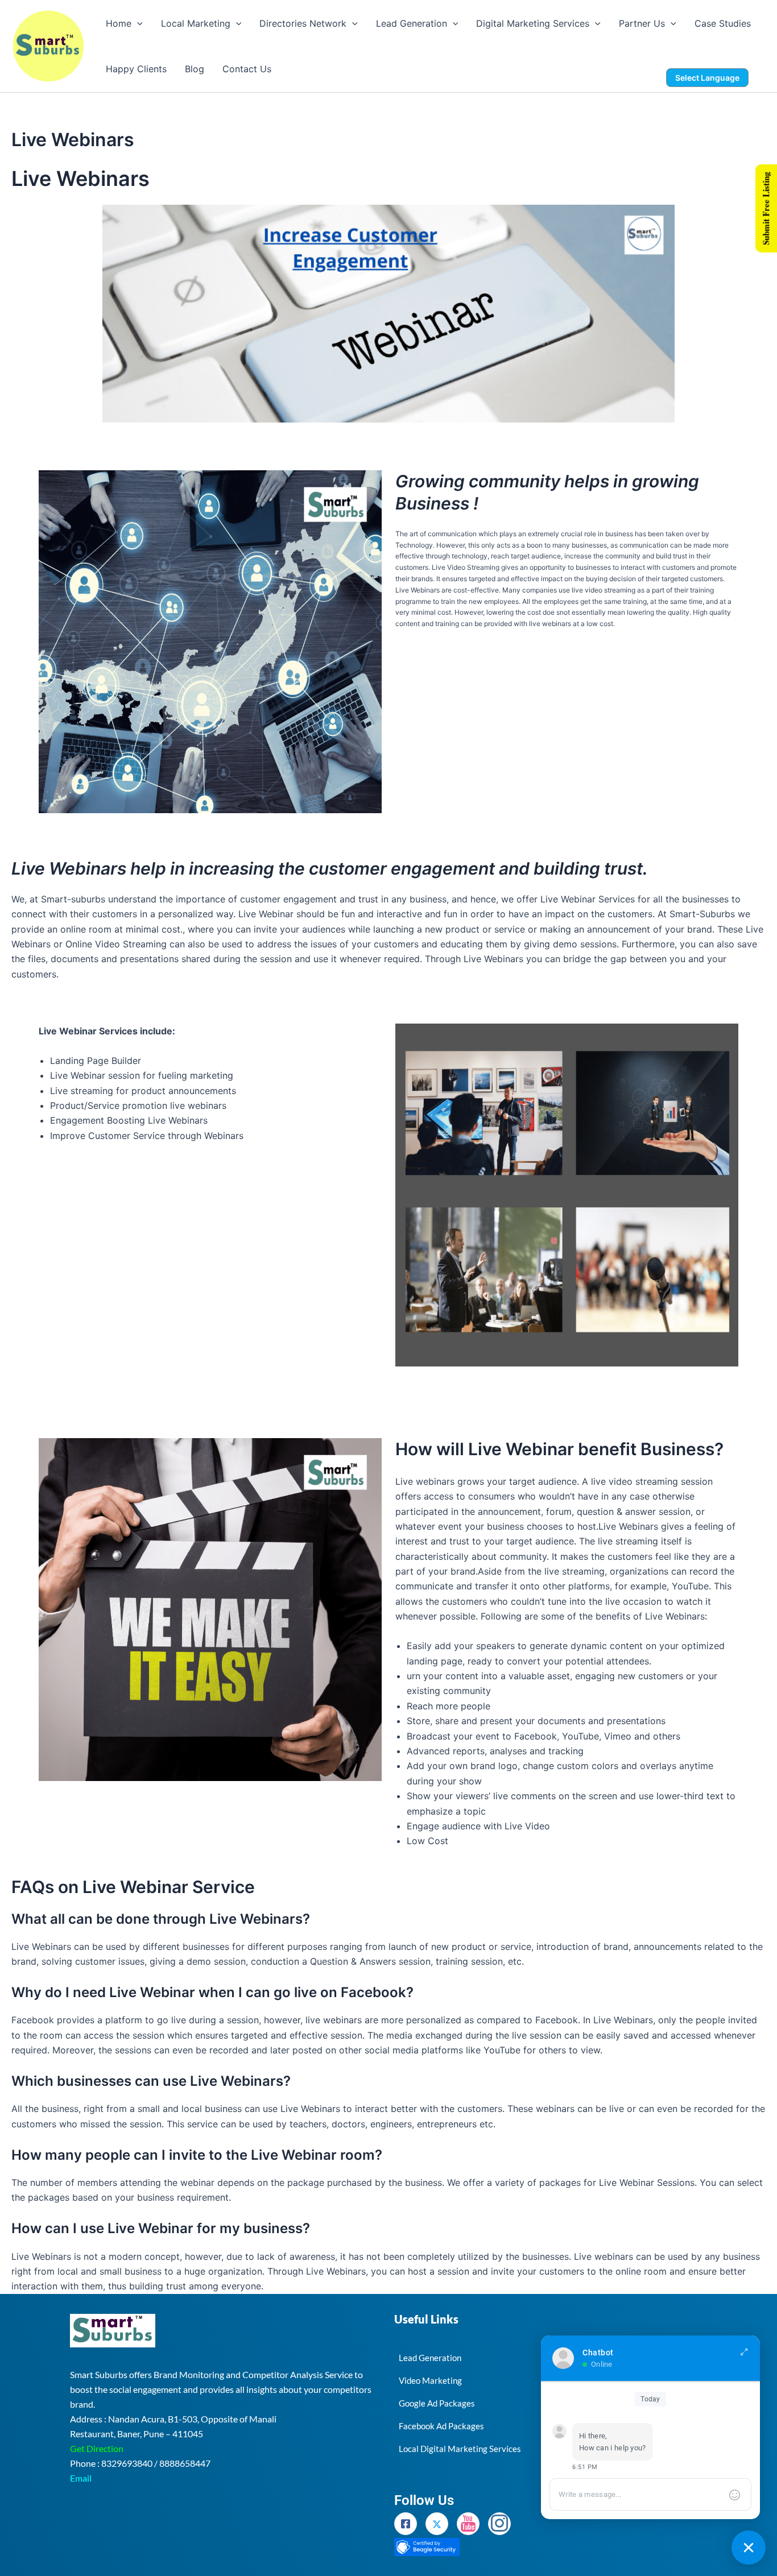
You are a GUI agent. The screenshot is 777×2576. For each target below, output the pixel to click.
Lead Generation (412, 23)
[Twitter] (437, 2524)
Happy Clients (136, 69)
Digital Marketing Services (533, 23)
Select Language (707, 78)
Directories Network (303, 23)
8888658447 (185, 2463)
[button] (137, 23)
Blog (195, 69)
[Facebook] (406, 2524)
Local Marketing (196, 23)
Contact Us (247, 69)
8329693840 (127, 2463)
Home (119, 23)
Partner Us (642, 23)
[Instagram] (499, 2524)
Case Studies (723, 23)
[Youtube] (468, 2524)
